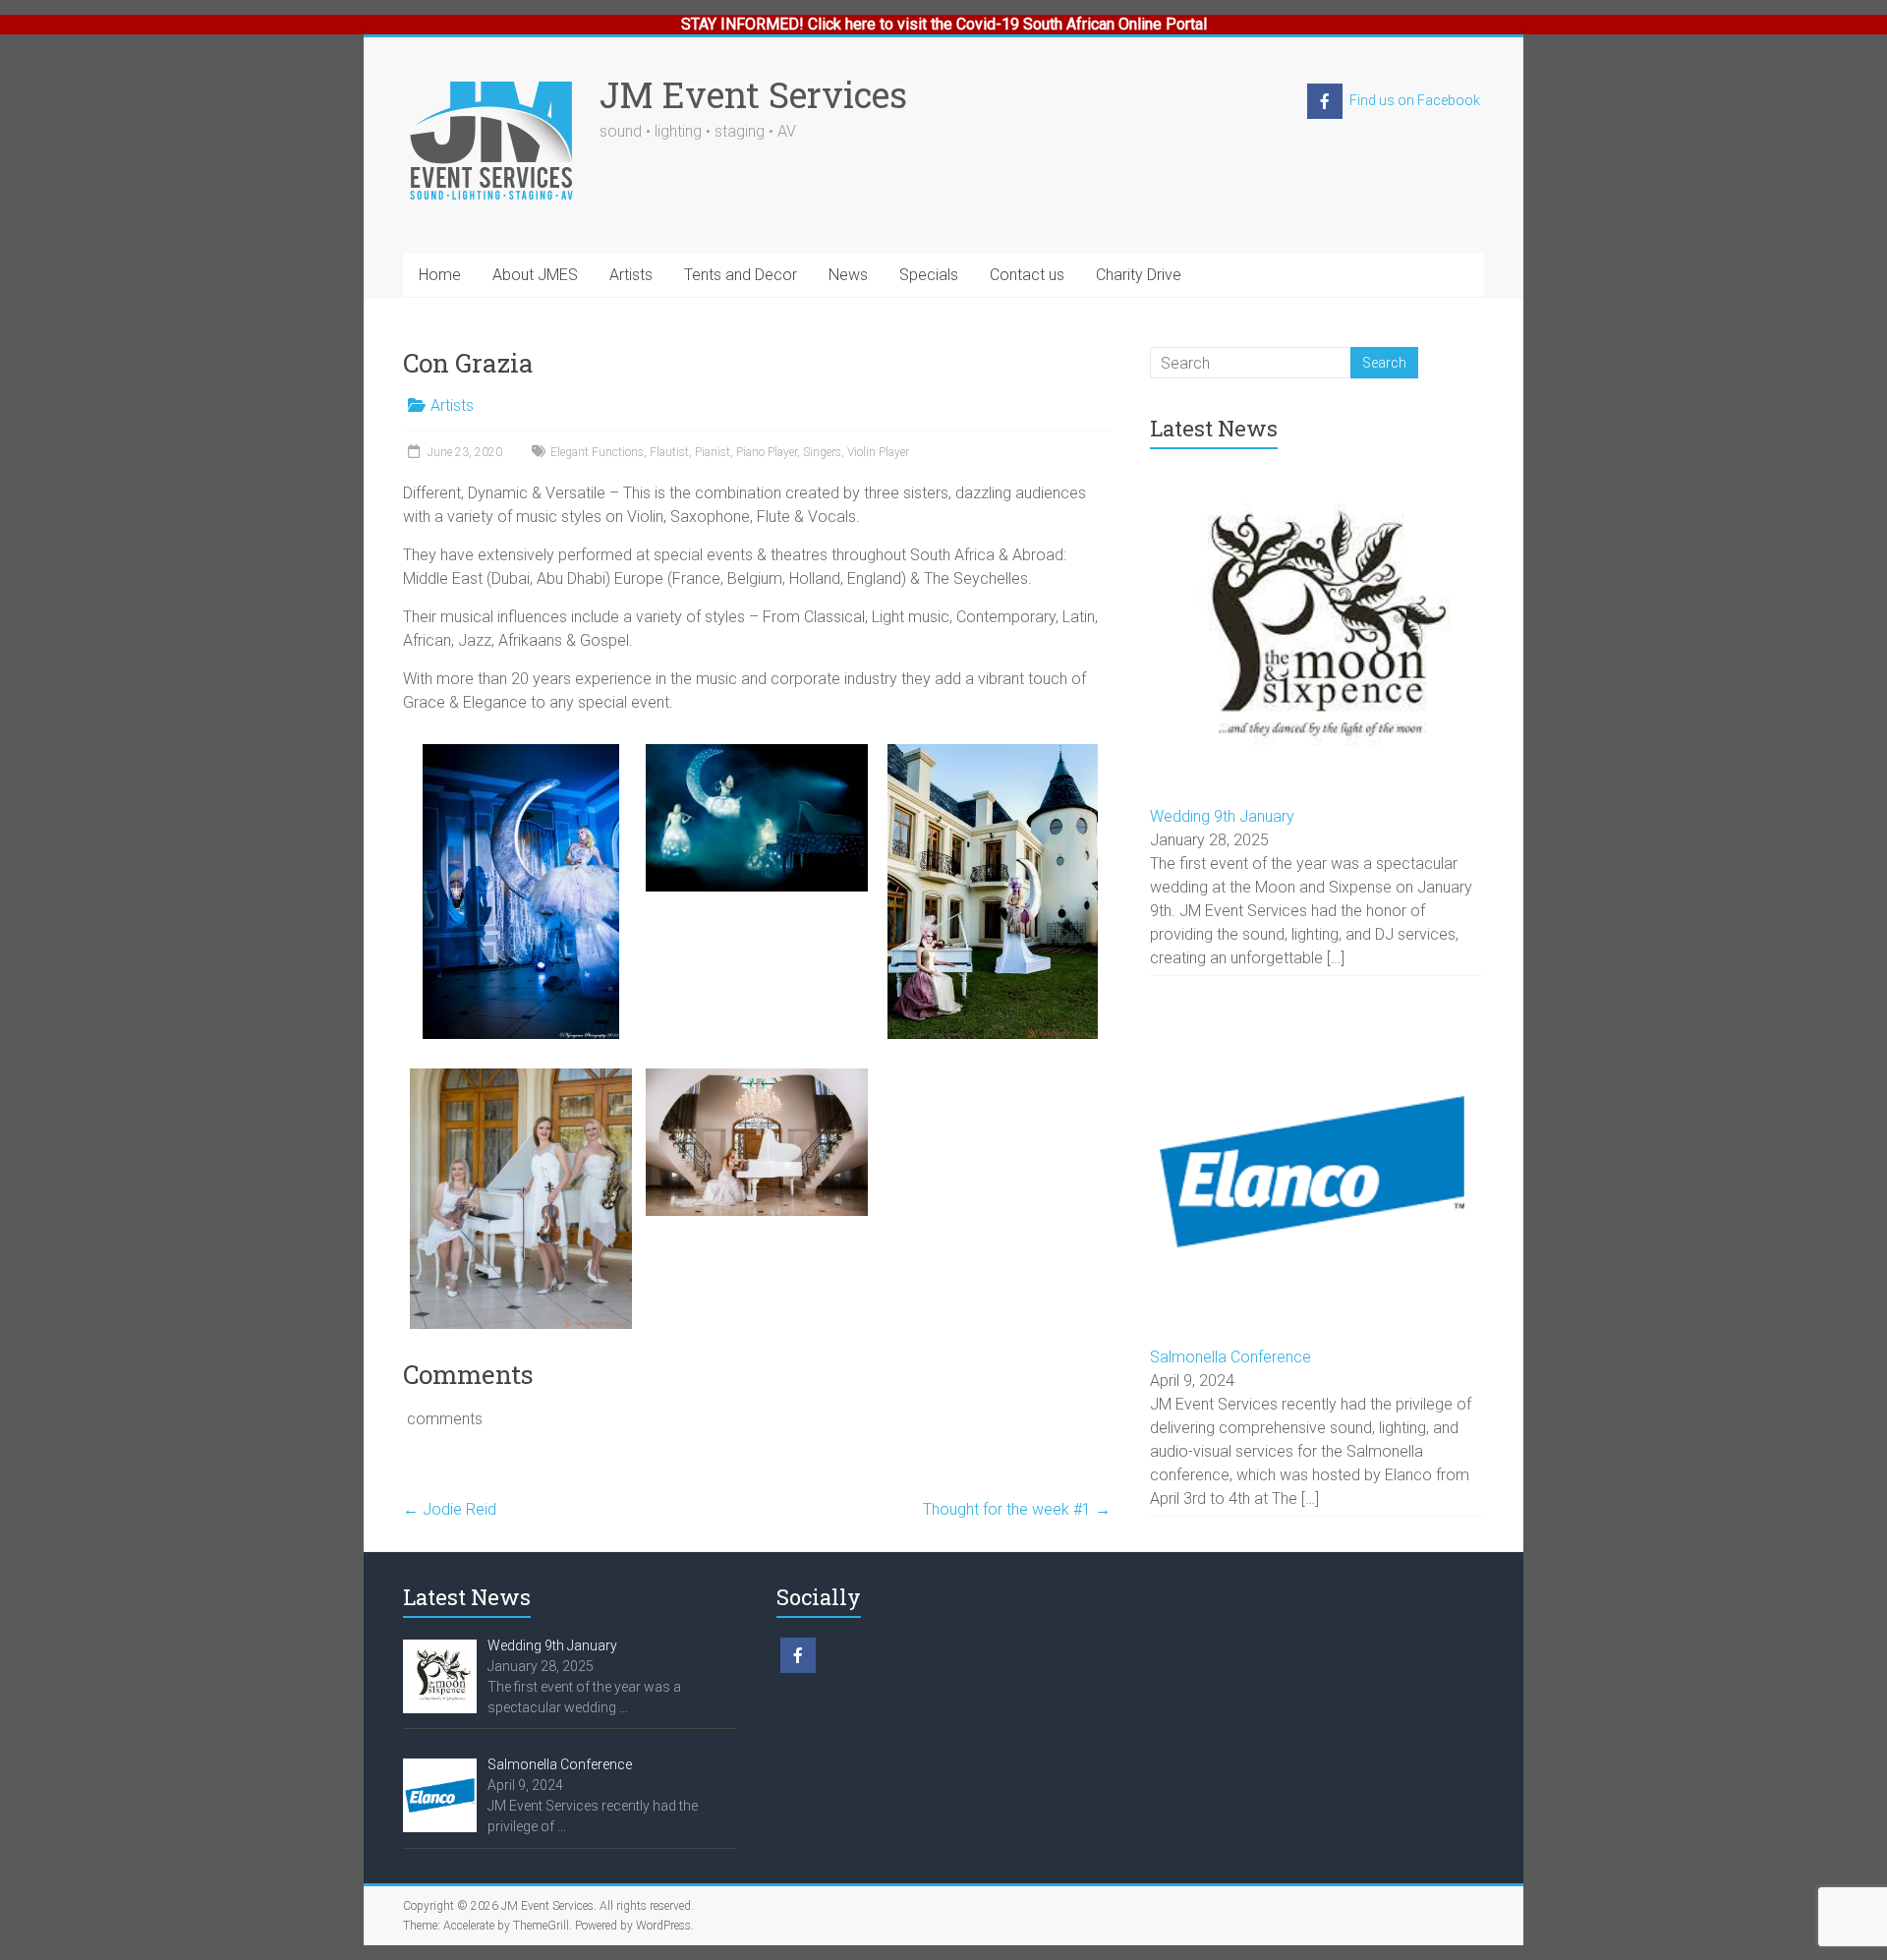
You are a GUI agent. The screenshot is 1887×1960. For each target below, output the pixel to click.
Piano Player (767, 452)
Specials (929, 275)
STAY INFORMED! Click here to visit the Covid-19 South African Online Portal (944, 24)
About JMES (535, 275)
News (848, 275)
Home (440, 275)
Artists (631, 275)
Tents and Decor (741, 275)
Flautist (669, 452)
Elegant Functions (597, 452)
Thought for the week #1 (1017, 1509)
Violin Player (878, 452)
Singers (822, 452)
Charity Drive (1139, 275)
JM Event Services (753, 94)
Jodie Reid (450, 1509)
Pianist (713, 452)
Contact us (1027, 275)
